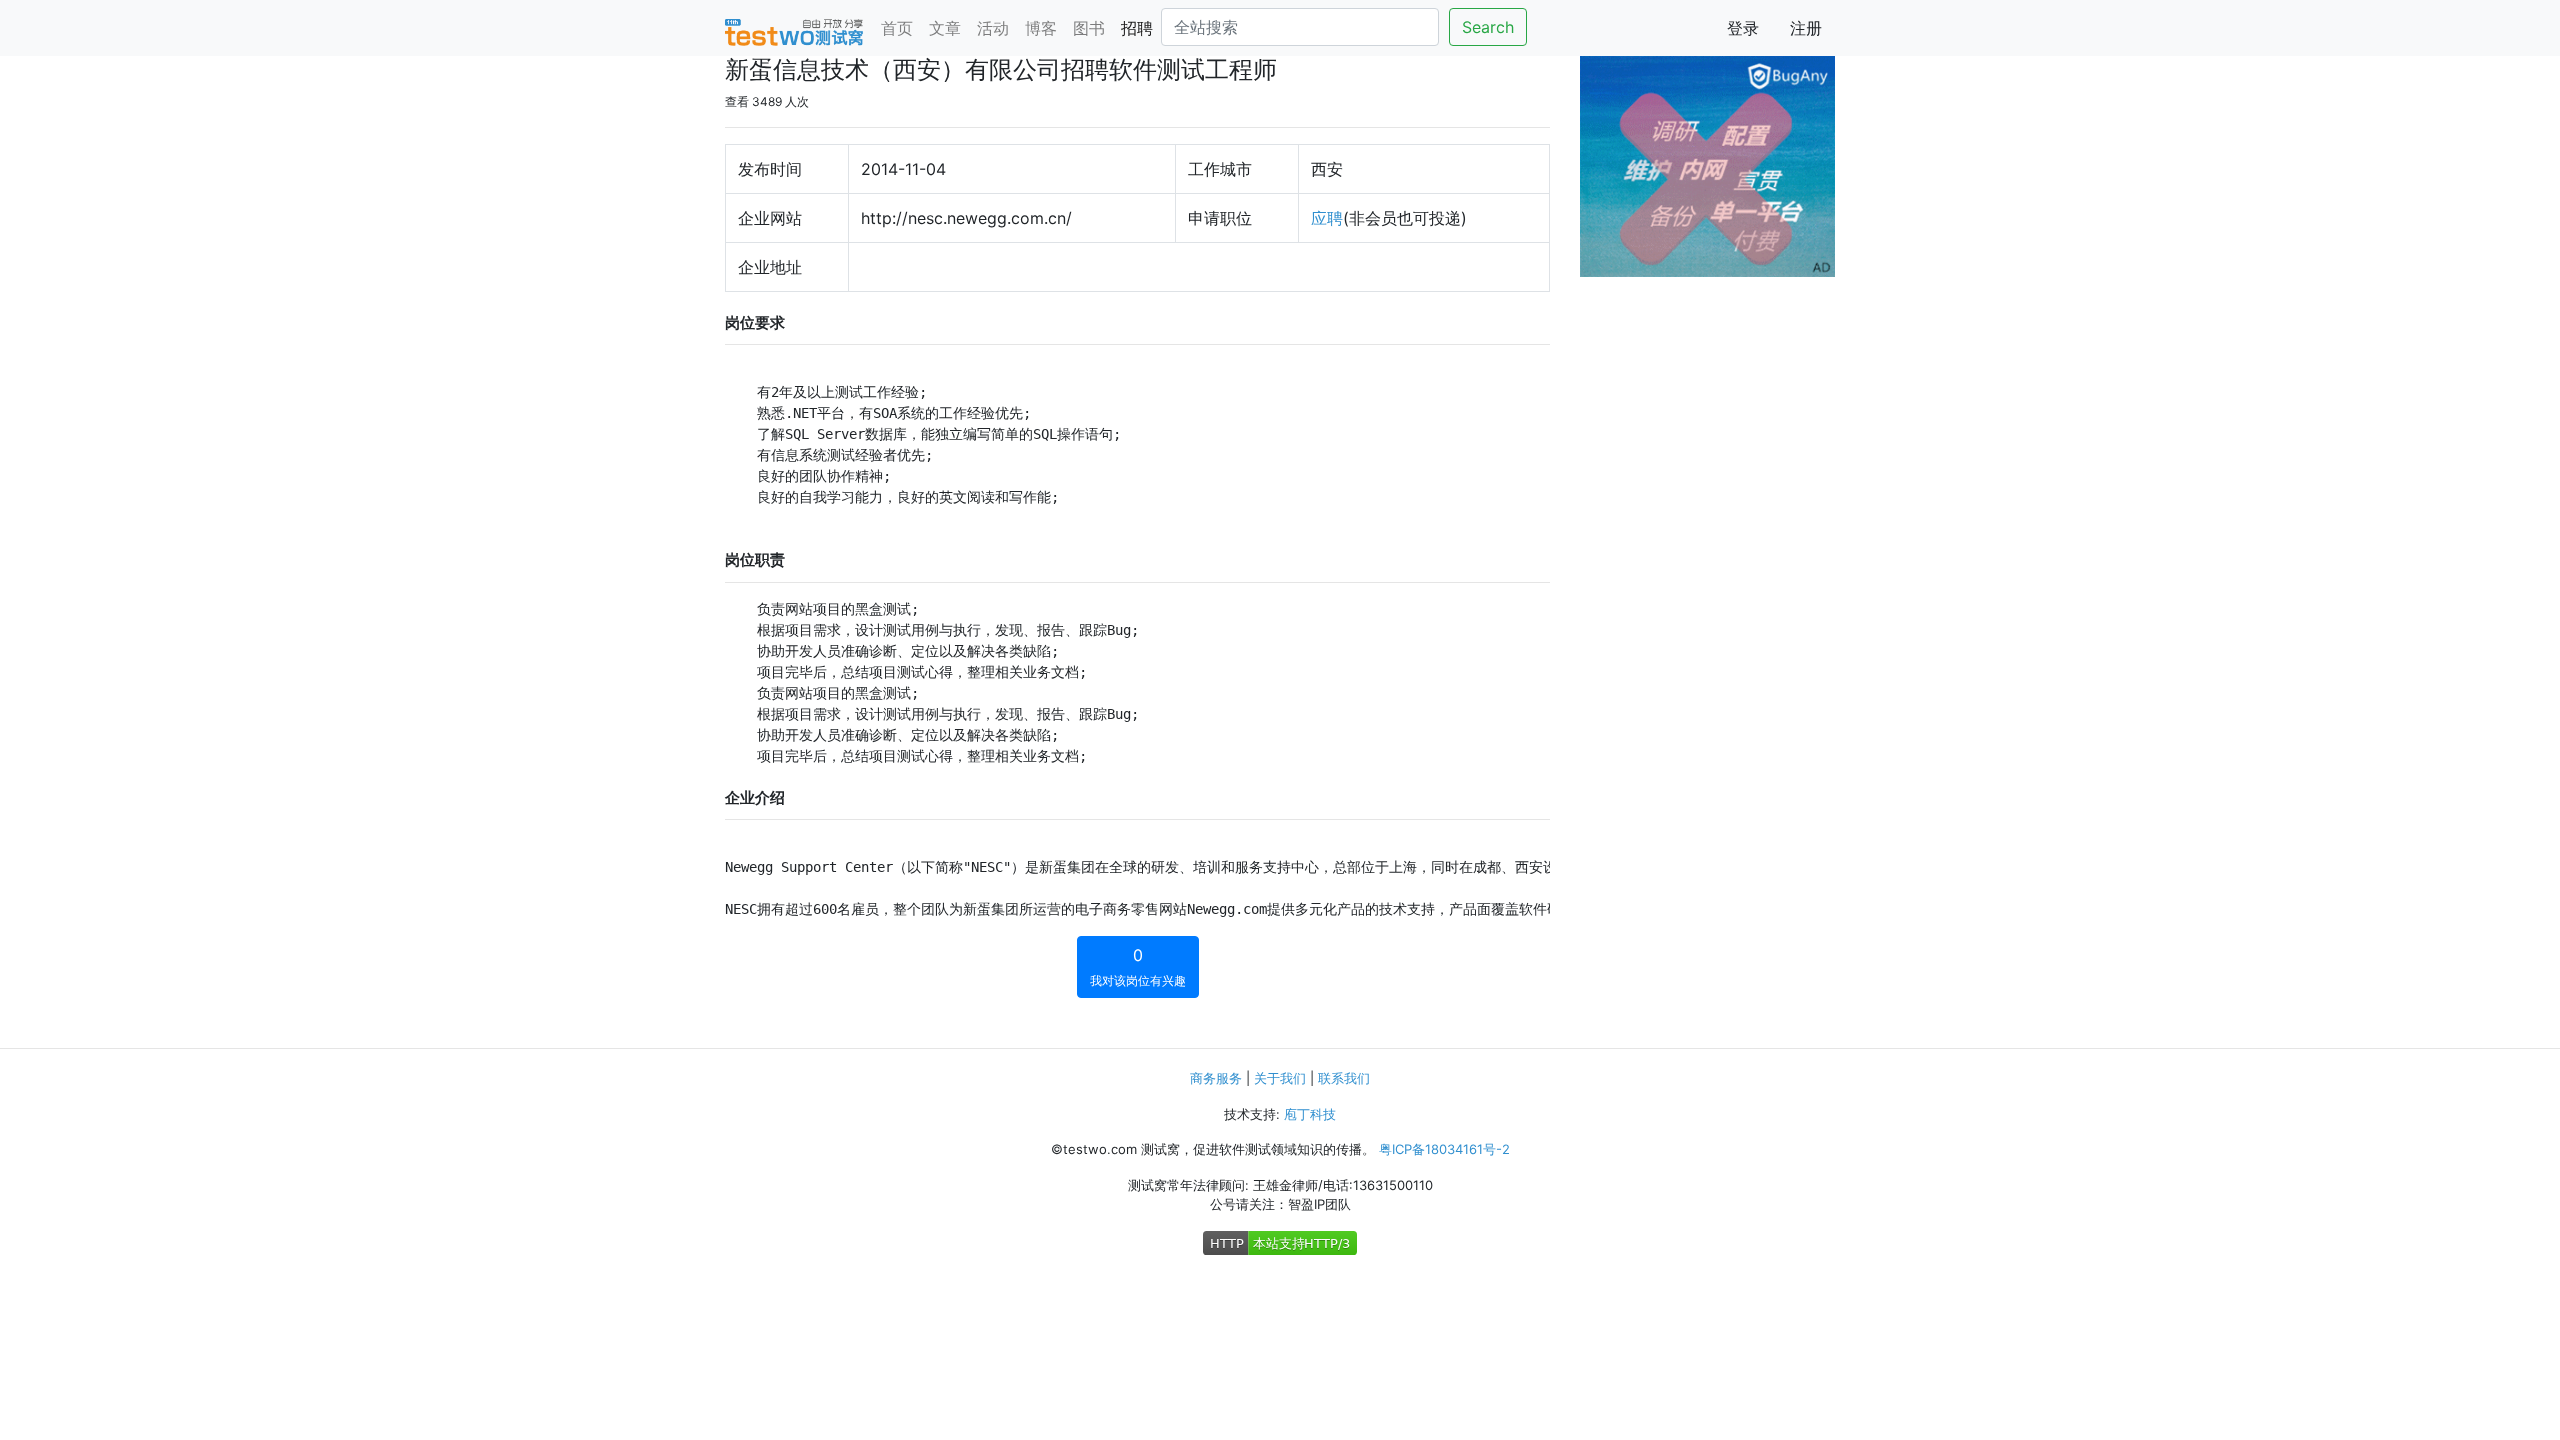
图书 (1089, 28)
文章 (945, 28)
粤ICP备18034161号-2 (1444, 1149)
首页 (897, 28)
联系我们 (1344, 1078)
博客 (1041, 28)
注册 (1806, 28)
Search (1488, 27)
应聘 (1327, 218)
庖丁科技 (1310, 1114)
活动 (993, 28)
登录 (1743, 28)
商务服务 (1216, 1078)
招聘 (1137, 28)
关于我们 (1280, 1078)
